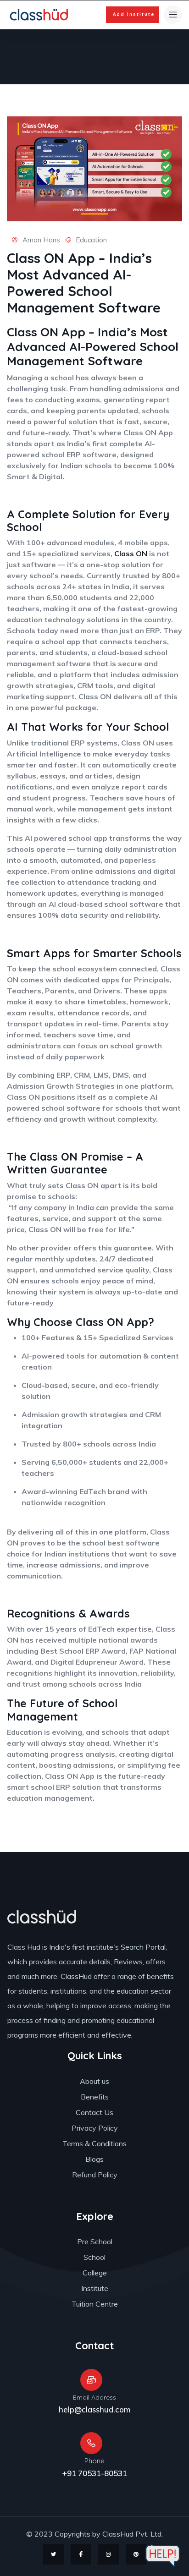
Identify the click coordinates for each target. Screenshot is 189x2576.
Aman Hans (40, 240)
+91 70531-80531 (94, 2473)
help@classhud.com (95, 2409)
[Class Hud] (42, 1917)
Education (91, 240)
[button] (133, 15)
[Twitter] (53, 2554)
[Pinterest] (136, 2554)
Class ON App (46, 332)
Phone (94, 2461)
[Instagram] (108, 2554)
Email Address (94, 2397)
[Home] (40, 15)
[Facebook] (81, 2554)
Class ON (131, 554)
